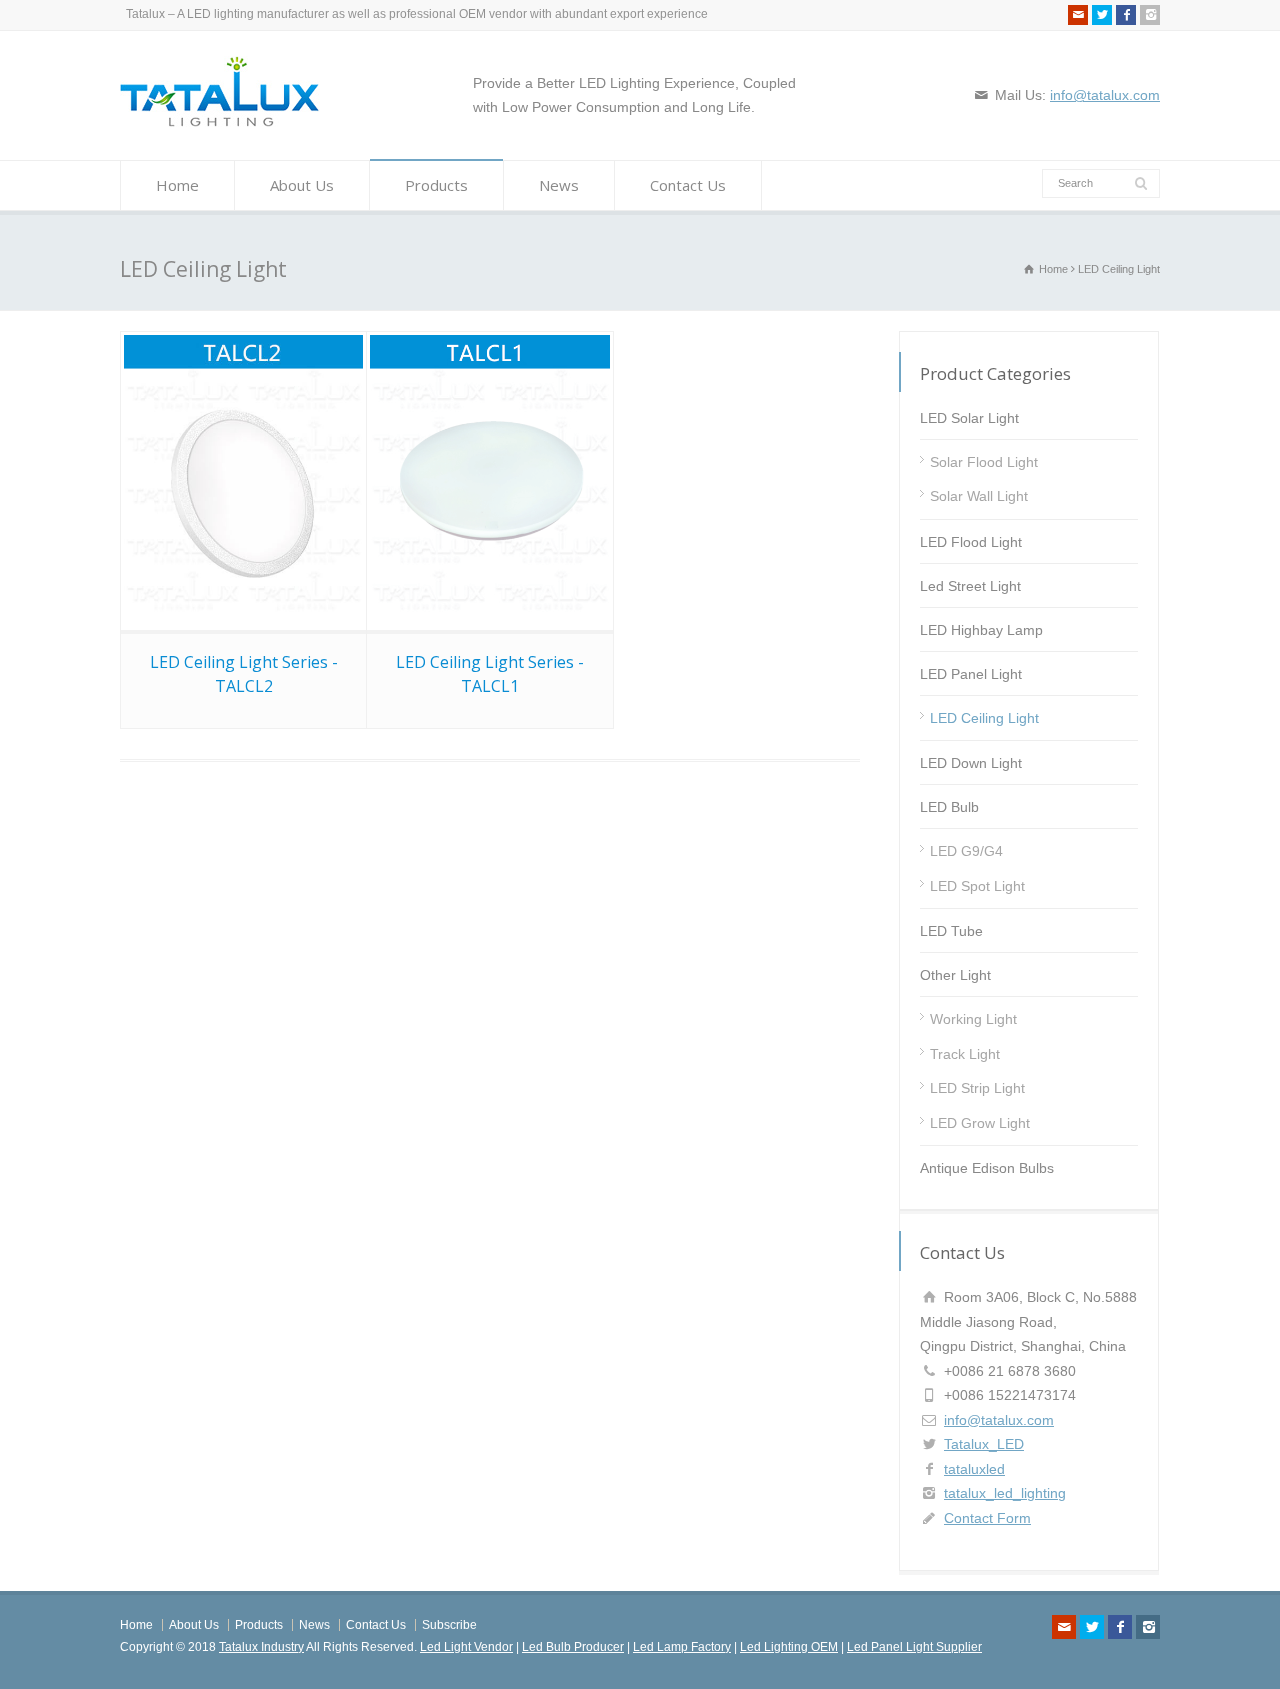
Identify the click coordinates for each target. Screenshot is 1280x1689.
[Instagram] (1150, 15)
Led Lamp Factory (682, 1647)
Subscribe (449, 1625)
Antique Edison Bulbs (987, 1168)
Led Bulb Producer (573, 1647)
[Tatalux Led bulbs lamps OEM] (220, 122)
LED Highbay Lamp (981, 630)
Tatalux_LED (984, 1444)
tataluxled (974, 1469)
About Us (302, 185)
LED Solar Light (969, 418)
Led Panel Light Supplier (914, 1647)
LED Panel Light (971, 674)
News (559, 185)
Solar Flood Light (984, 462)
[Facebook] (1126, 15)
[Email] (1078, 15)
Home (177, 185)
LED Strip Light (977, 1088)
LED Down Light (971, 763)
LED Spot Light (977, 886)
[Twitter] (1102, 15)
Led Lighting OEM (789, 1647)
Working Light (973, 1019)
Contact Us (688, 185)
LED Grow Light (980, 1123)
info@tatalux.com (1105, 95)
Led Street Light (970, 586)
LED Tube (951, 931)
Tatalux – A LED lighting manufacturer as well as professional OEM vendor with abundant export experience (417, 14)
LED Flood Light (971, 542)
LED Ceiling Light (984, 718)
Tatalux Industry (261, 1647)
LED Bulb (949, 807)
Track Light (965, 1054)
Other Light (955, 975)
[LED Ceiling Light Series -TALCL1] (489, 481)
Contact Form (987, 1518)
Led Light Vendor (466, 1647)
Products (436, 185)
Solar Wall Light (979, 496)
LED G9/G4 (966, 851)
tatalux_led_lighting (1005, 1493)
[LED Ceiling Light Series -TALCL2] (243, 481)
